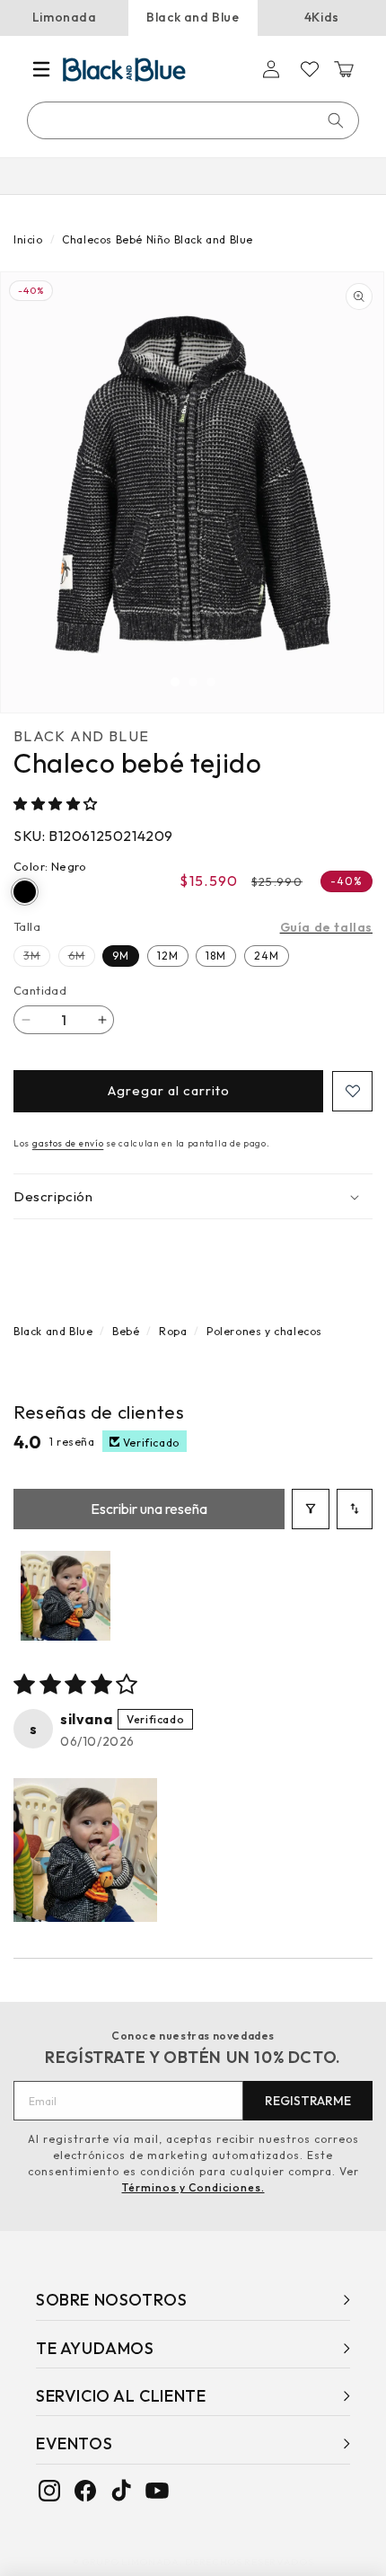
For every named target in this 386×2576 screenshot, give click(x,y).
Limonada (65, 17)
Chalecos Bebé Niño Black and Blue (158, 239)
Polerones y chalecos (264, 1331)
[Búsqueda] (336, 120)
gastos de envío (68, 1143)
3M (37, 957)
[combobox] (194, 120)
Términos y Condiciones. (193, 2187)
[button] (41, 69)
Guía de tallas (326, 927)
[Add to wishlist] (352, 1091)
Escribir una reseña (149, 1509)
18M (216, 956)
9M (121, 956)
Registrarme (308, 2101)
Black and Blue (193, 17)
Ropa (173, 1331)
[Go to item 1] (66, 1596)
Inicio (28, 239)
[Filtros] (311, 1509)
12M (168, 956)
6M (82, 957)
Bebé (126, 1331)
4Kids (322, 17)
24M (267, 956)
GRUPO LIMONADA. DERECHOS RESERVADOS (198, 2562)
